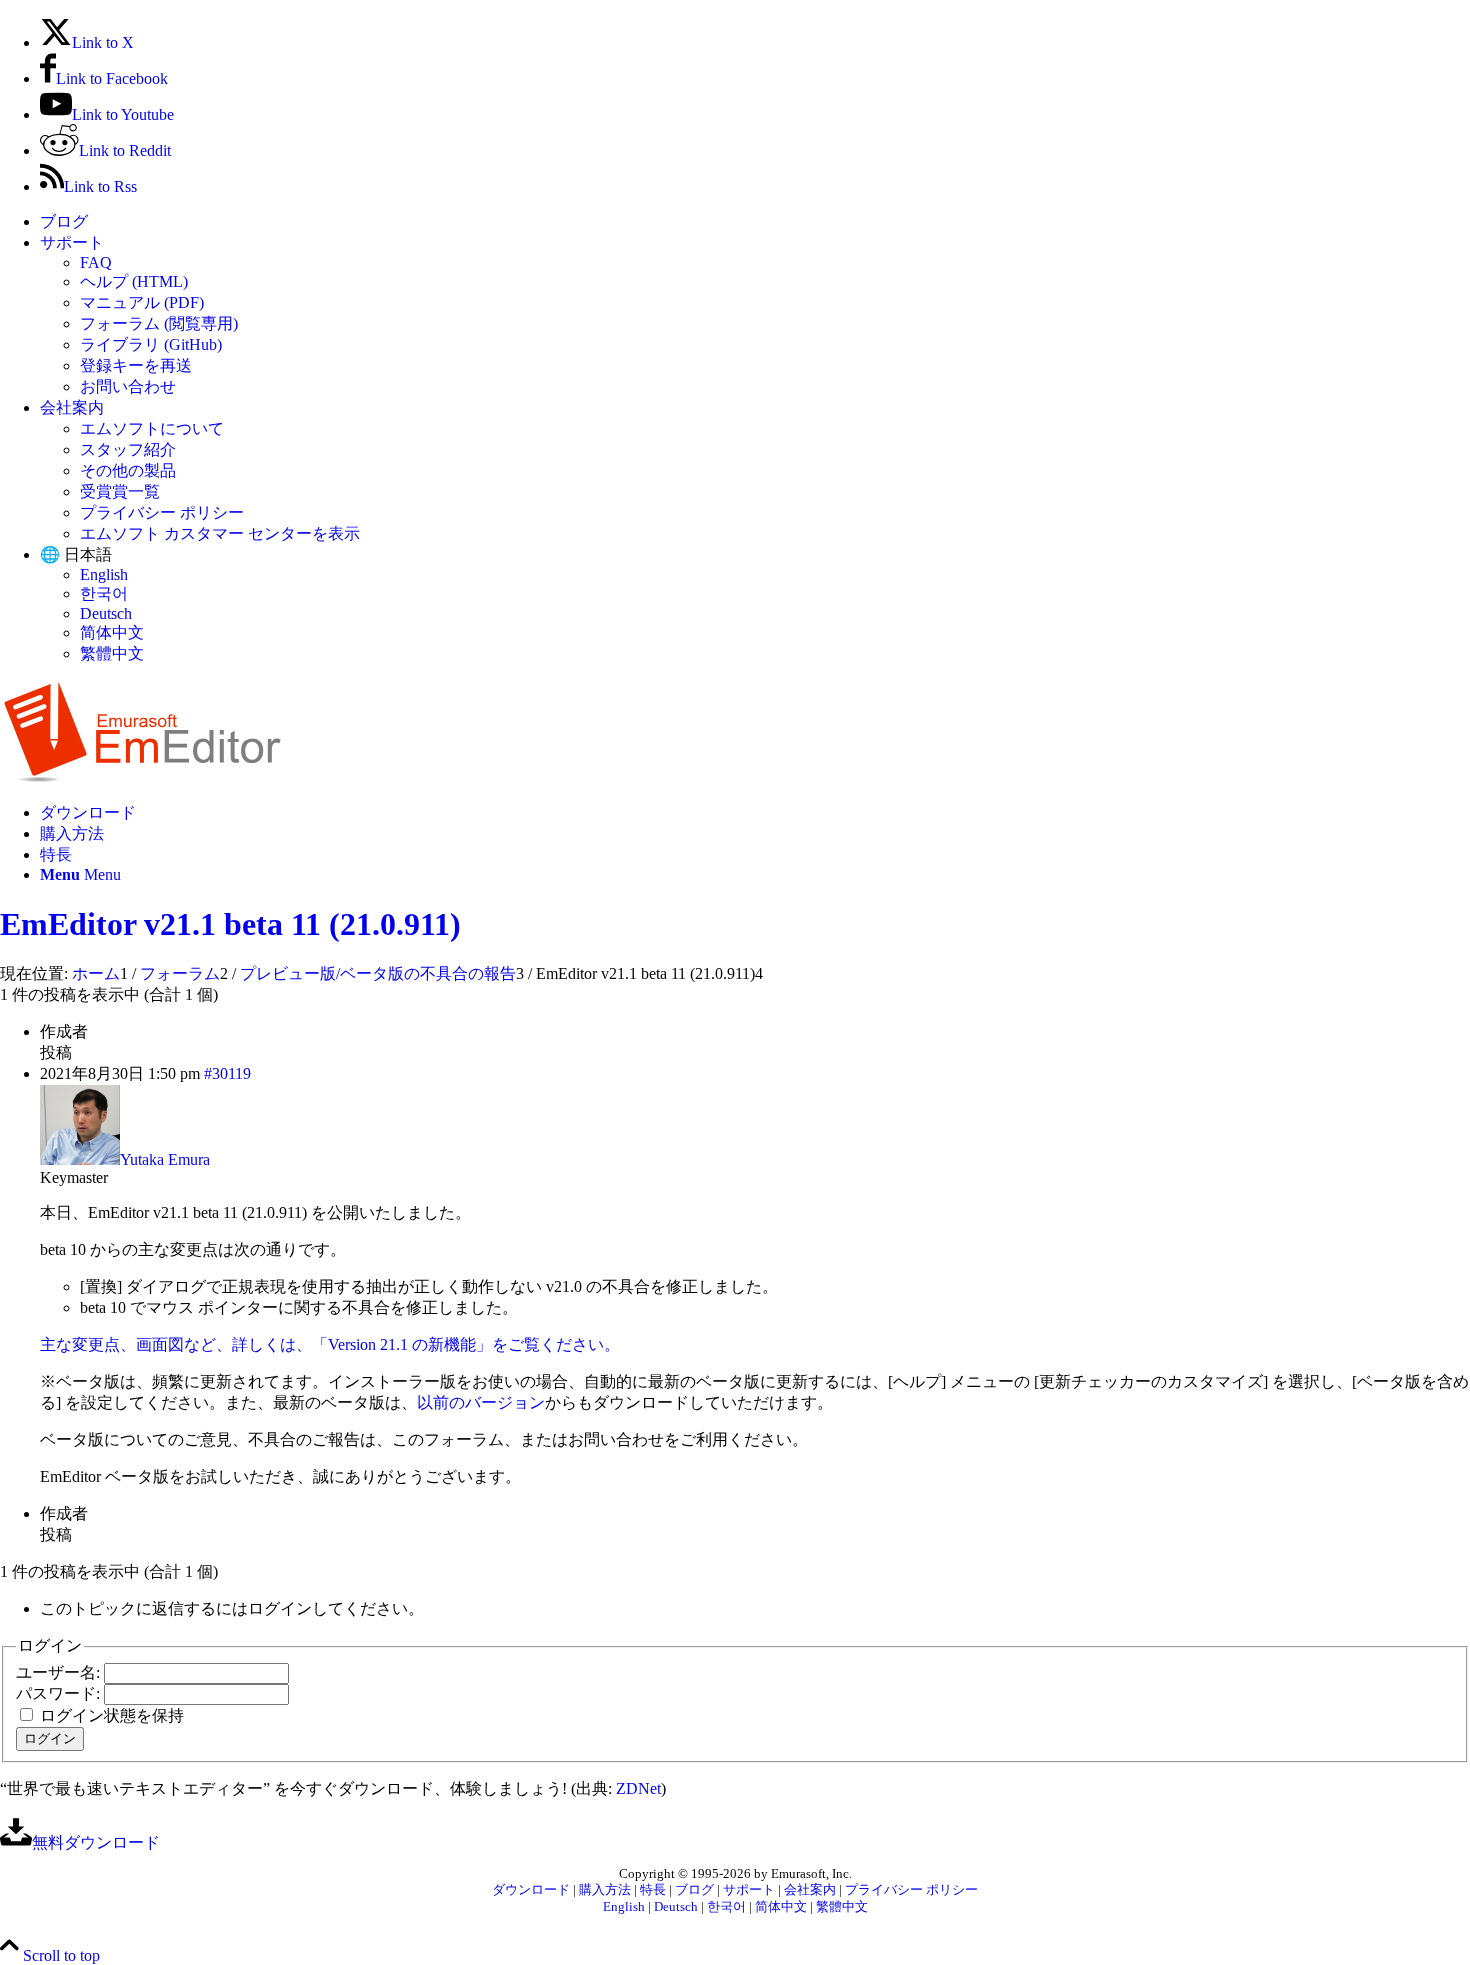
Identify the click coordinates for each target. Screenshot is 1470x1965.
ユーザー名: (60, 1672)
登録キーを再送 (136, 365)
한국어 (104, 593)
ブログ (64, 221)
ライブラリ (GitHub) (151, 344)
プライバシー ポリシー (162, 512)
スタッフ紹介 (128, 449)
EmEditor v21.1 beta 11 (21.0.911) (230, 924)
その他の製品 (128, 470)
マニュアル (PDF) (142, 302)
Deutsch (106, 613)
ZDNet (638, 1788)
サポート (72, 242)
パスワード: (60, 1693)
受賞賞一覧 (120, 491)
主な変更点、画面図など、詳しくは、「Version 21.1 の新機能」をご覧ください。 (330, 1344)
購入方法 (605, 1890)
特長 (653, 1890)
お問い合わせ (128, 386)
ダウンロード (531, 1890)
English (104, 574)
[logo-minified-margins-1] (142, 777)
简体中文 (112, 632)
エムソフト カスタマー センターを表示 (220, 533)
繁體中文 (112, 653)
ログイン (50, 1738)
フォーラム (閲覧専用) (159, 323)
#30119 (227, 1073)
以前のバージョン (481, 1402)
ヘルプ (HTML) (134, 281)
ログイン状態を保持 (112, 1715)
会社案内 (72, 407)
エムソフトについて (152, 428)
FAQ (96, 262)
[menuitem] (755, 222)
